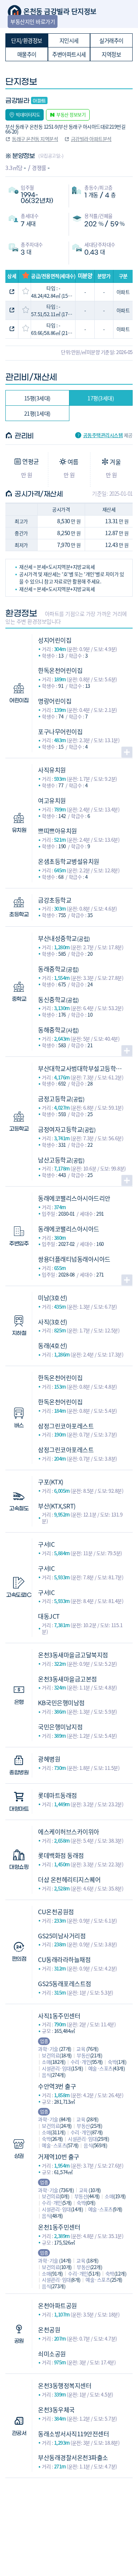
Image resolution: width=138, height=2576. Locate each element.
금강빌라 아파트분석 (91, 139)
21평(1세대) (37, 413)
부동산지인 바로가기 (33, 21)
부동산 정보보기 (71, 115)
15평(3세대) (37, 398)
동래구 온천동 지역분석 (35, 139)
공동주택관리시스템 (103, 435)
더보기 (127, 752)
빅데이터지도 (28, 115)
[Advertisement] (69, 2516)
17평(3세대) (101, 398)
